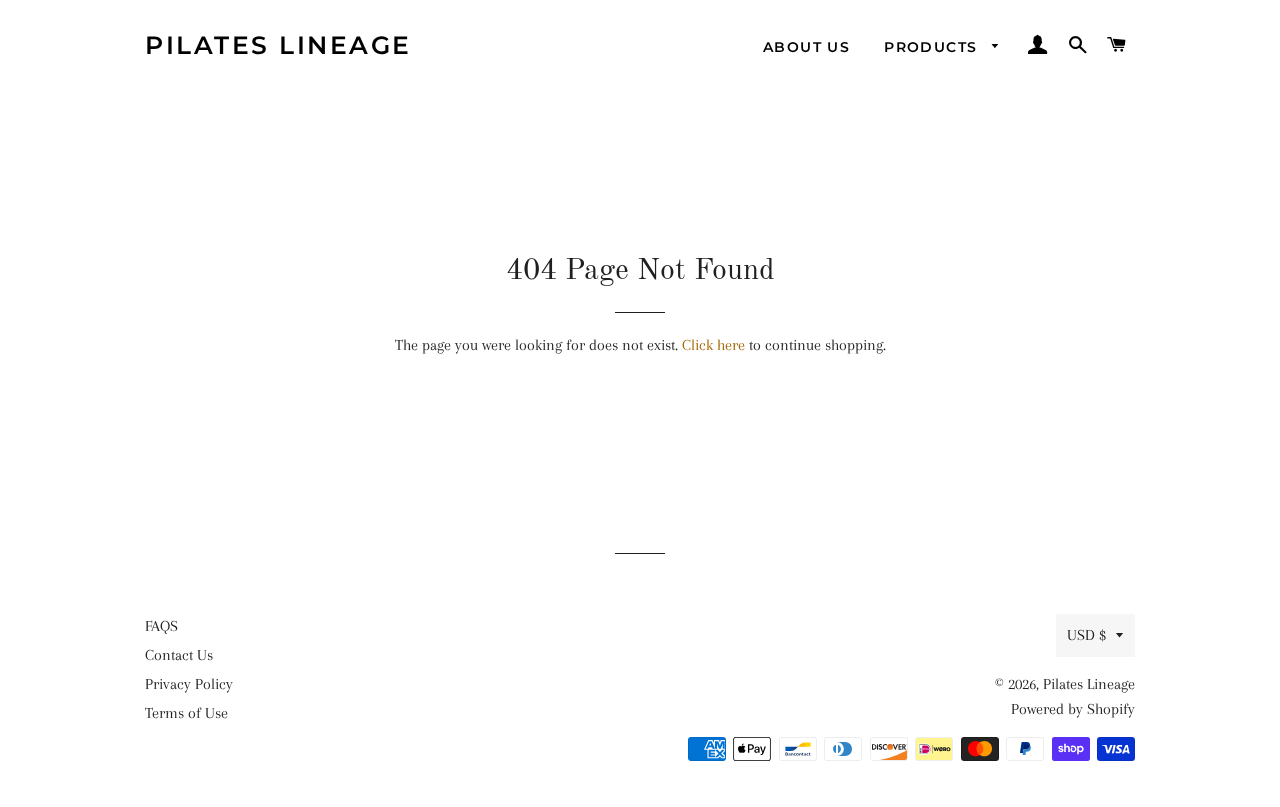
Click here (713, 345)
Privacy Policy (189, 684)
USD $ (1086, 635)
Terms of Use (186, 713)
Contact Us (179, 655)
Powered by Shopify (1073, 709)
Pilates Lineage (278, 45)
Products (933, 47)
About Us (806, 47)
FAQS (161, 626)
